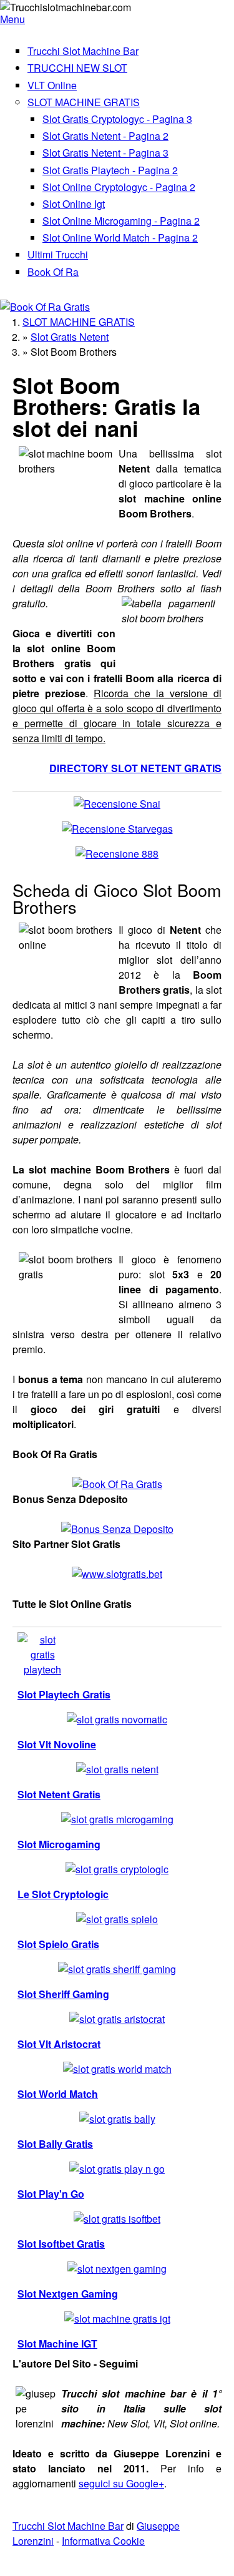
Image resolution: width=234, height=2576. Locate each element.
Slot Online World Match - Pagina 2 (120, 238)
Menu (12, 19)
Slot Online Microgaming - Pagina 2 (121, 221)
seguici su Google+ (121, 2483)
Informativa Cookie (103, 2541)
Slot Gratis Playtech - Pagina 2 (110, 170)
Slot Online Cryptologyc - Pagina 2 (119, 187)
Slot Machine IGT (57, 2343)
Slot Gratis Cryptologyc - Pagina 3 (117, 119)
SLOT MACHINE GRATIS (84, 102)
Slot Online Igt (74, 204)
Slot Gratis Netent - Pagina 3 (105, 153)
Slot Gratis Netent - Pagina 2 (105, 136)
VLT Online (52, 85)
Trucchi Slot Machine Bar (83, 51)
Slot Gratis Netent (70, 337)
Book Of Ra (53, 272)
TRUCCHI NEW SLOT (77, 68)
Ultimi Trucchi (58, 254)
